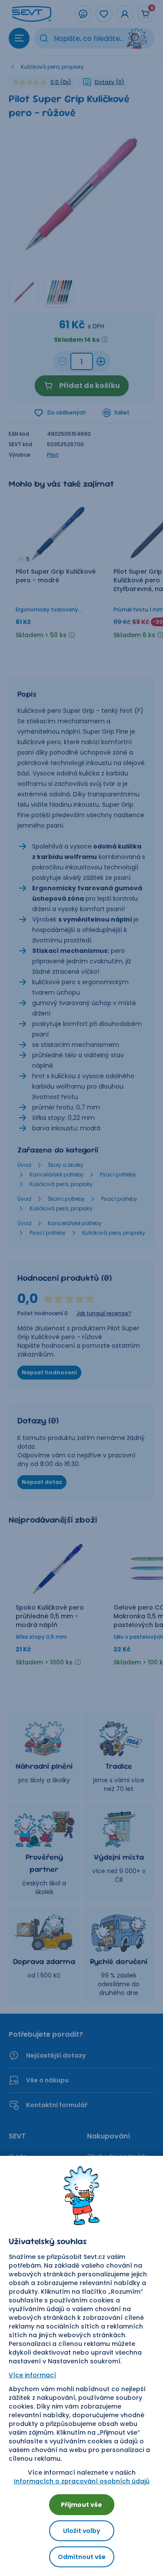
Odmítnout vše (82, 2557)
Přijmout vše (81, 2505)
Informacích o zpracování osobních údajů (82, 2481)
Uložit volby (81, 2531)
